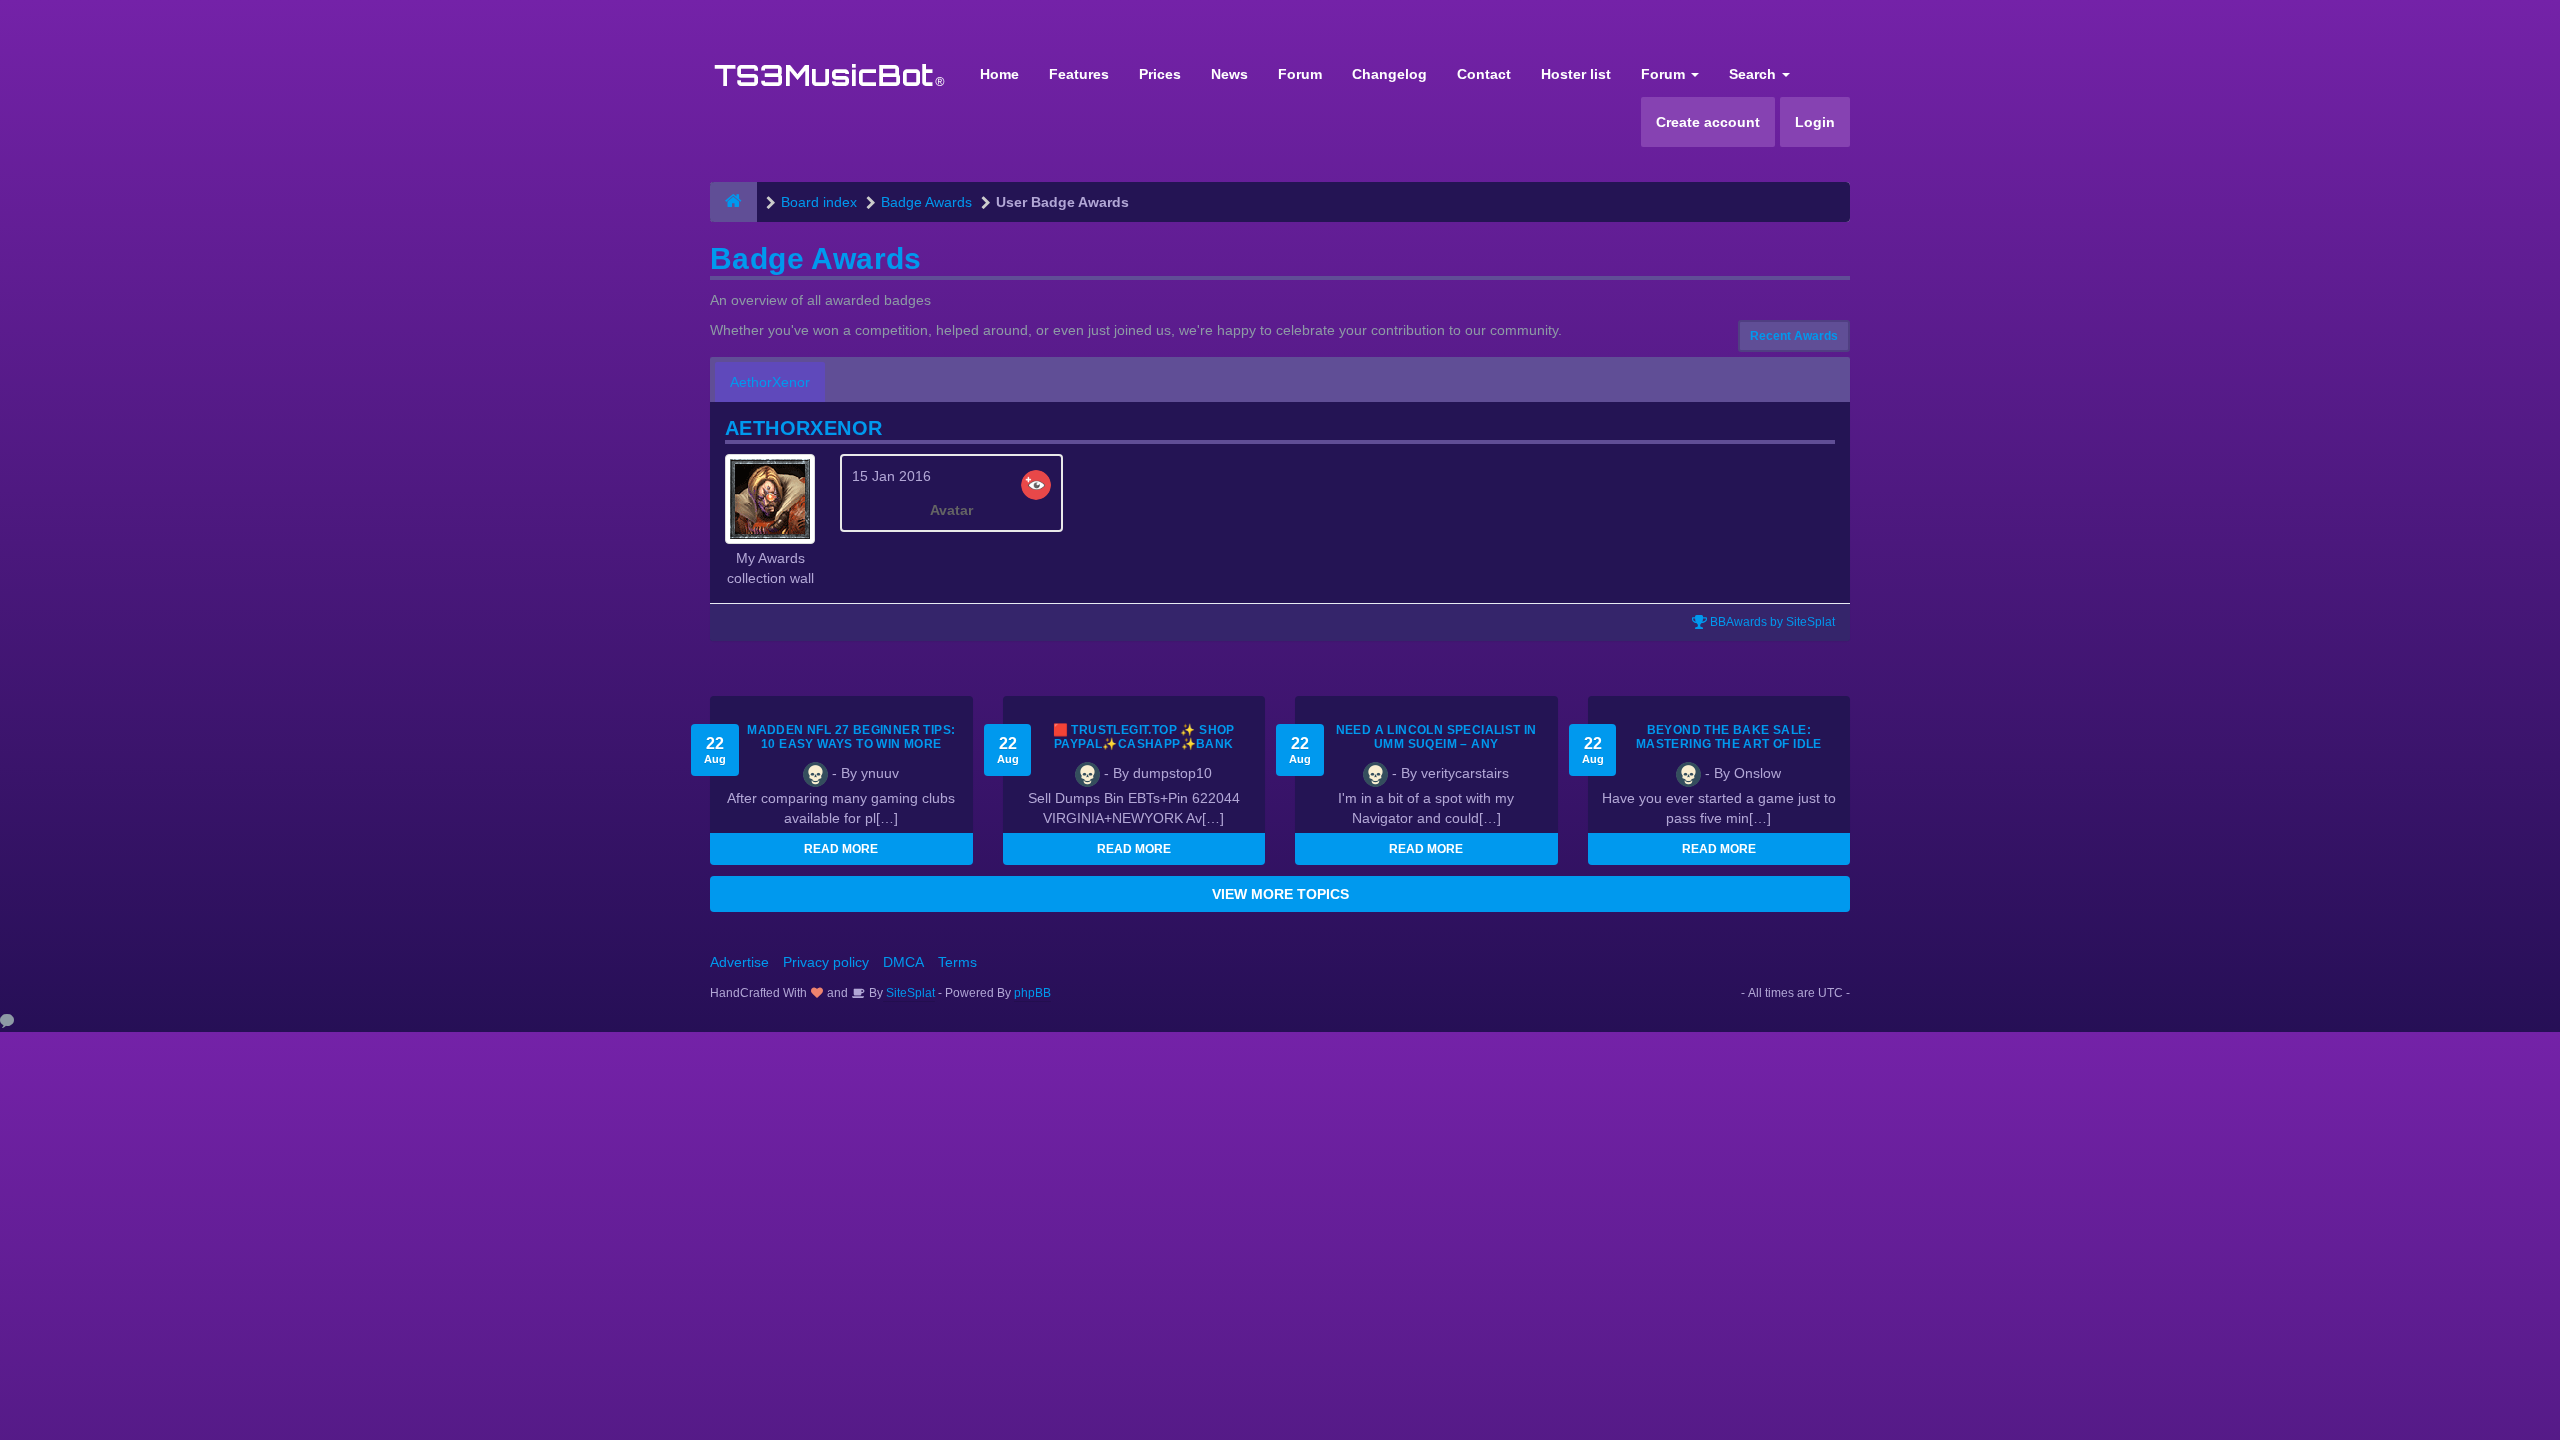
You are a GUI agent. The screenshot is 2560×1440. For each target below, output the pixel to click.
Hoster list (1576, 74)
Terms (957, 962)
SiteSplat (909, 993)
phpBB (1032, 993)
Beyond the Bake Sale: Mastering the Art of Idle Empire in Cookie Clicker (1729, 744)
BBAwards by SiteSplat (1771, 622)
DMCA (903, 962)
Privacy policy (826, 962)
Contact (1484, 74)
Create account (1708, 122)
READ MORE (841, 849)
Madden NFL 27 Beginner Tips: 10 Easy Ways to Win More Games (851, 744)
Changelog (1389, 74)
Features (1079, 74)
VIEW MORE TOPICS (1280, 894)
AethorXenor (770, 382)
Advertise (739, 962)
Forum (1300, 74)
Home (999, 74)
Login (1815, 122)
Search (1754, 74)
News (1229, 74)
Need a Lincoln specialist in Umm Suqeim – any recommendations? (1436, 744)
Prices (1160, 74)
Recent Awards (1794, 336)
